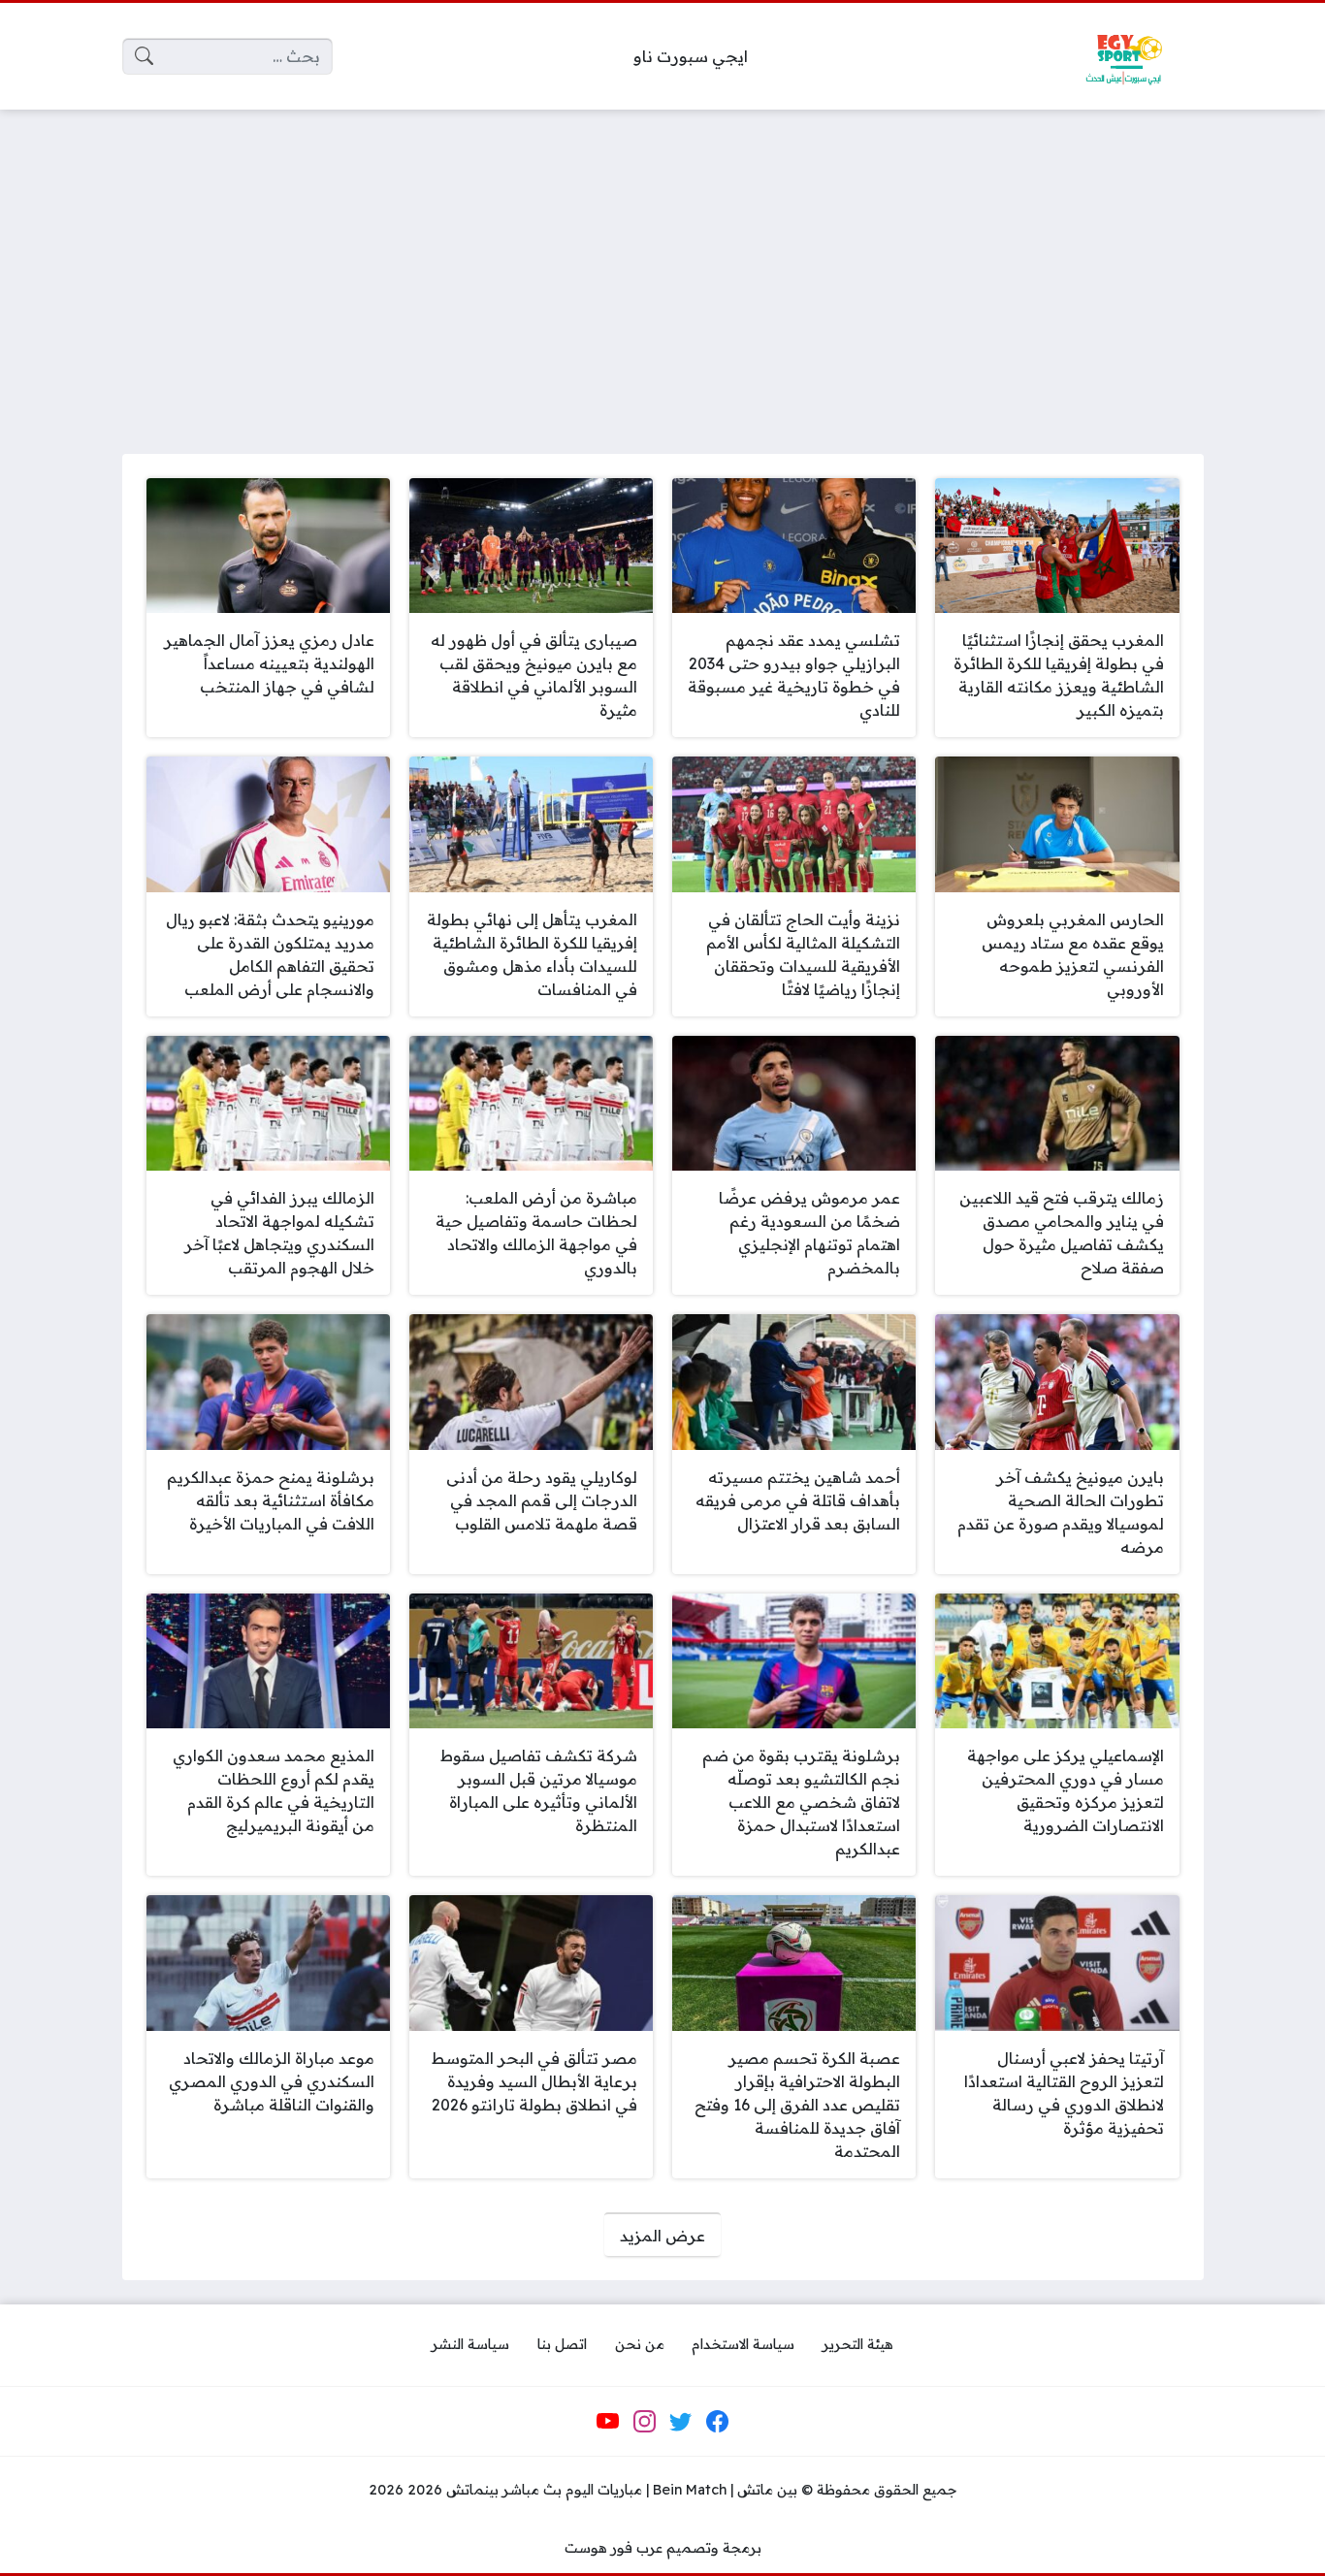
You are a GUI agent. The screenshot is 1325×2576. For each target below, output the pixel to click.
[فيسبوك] (717, 2422)
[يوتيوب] (608, 2422)
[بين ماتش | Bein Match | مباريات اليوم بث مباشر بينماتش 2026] (1123, 56)
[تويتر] (681, 2422)
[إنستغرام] (644, 2422)
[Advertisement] (662, 270)
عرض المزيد (662, 2236)
